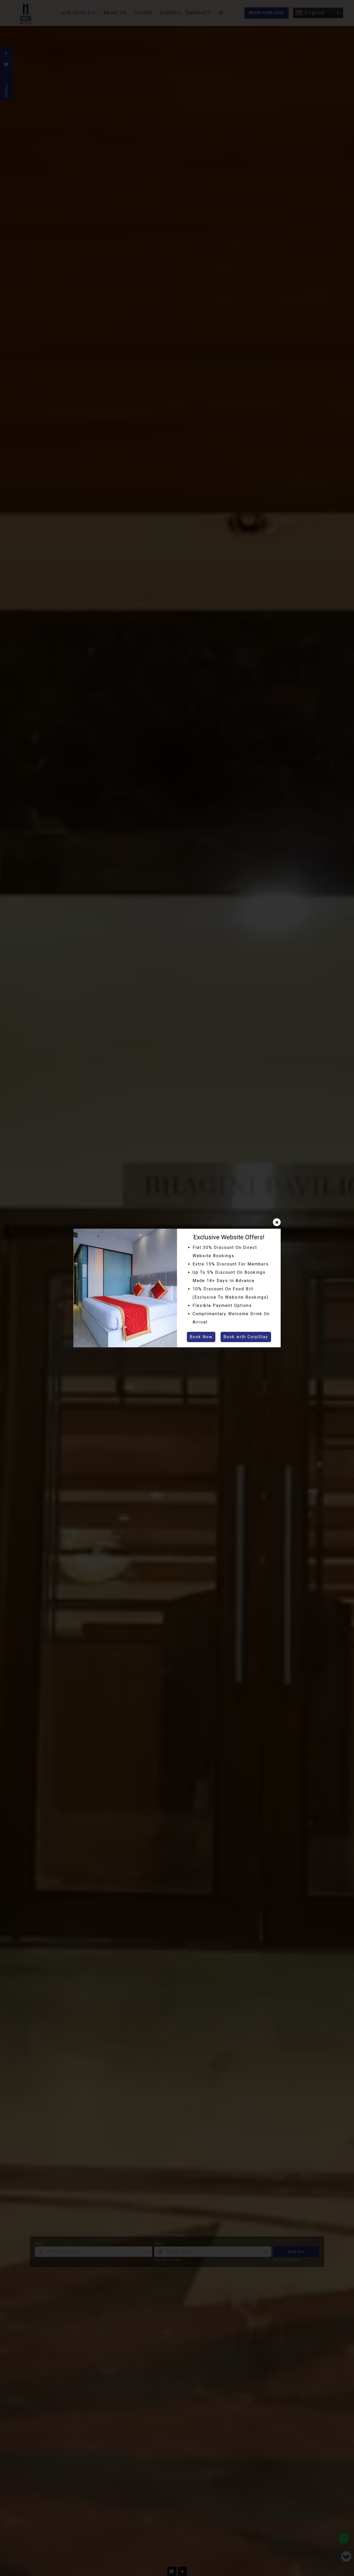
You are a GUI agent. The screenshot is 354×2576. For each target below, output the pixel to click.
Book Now (201, 1337)
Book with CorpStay (246, 1337)
